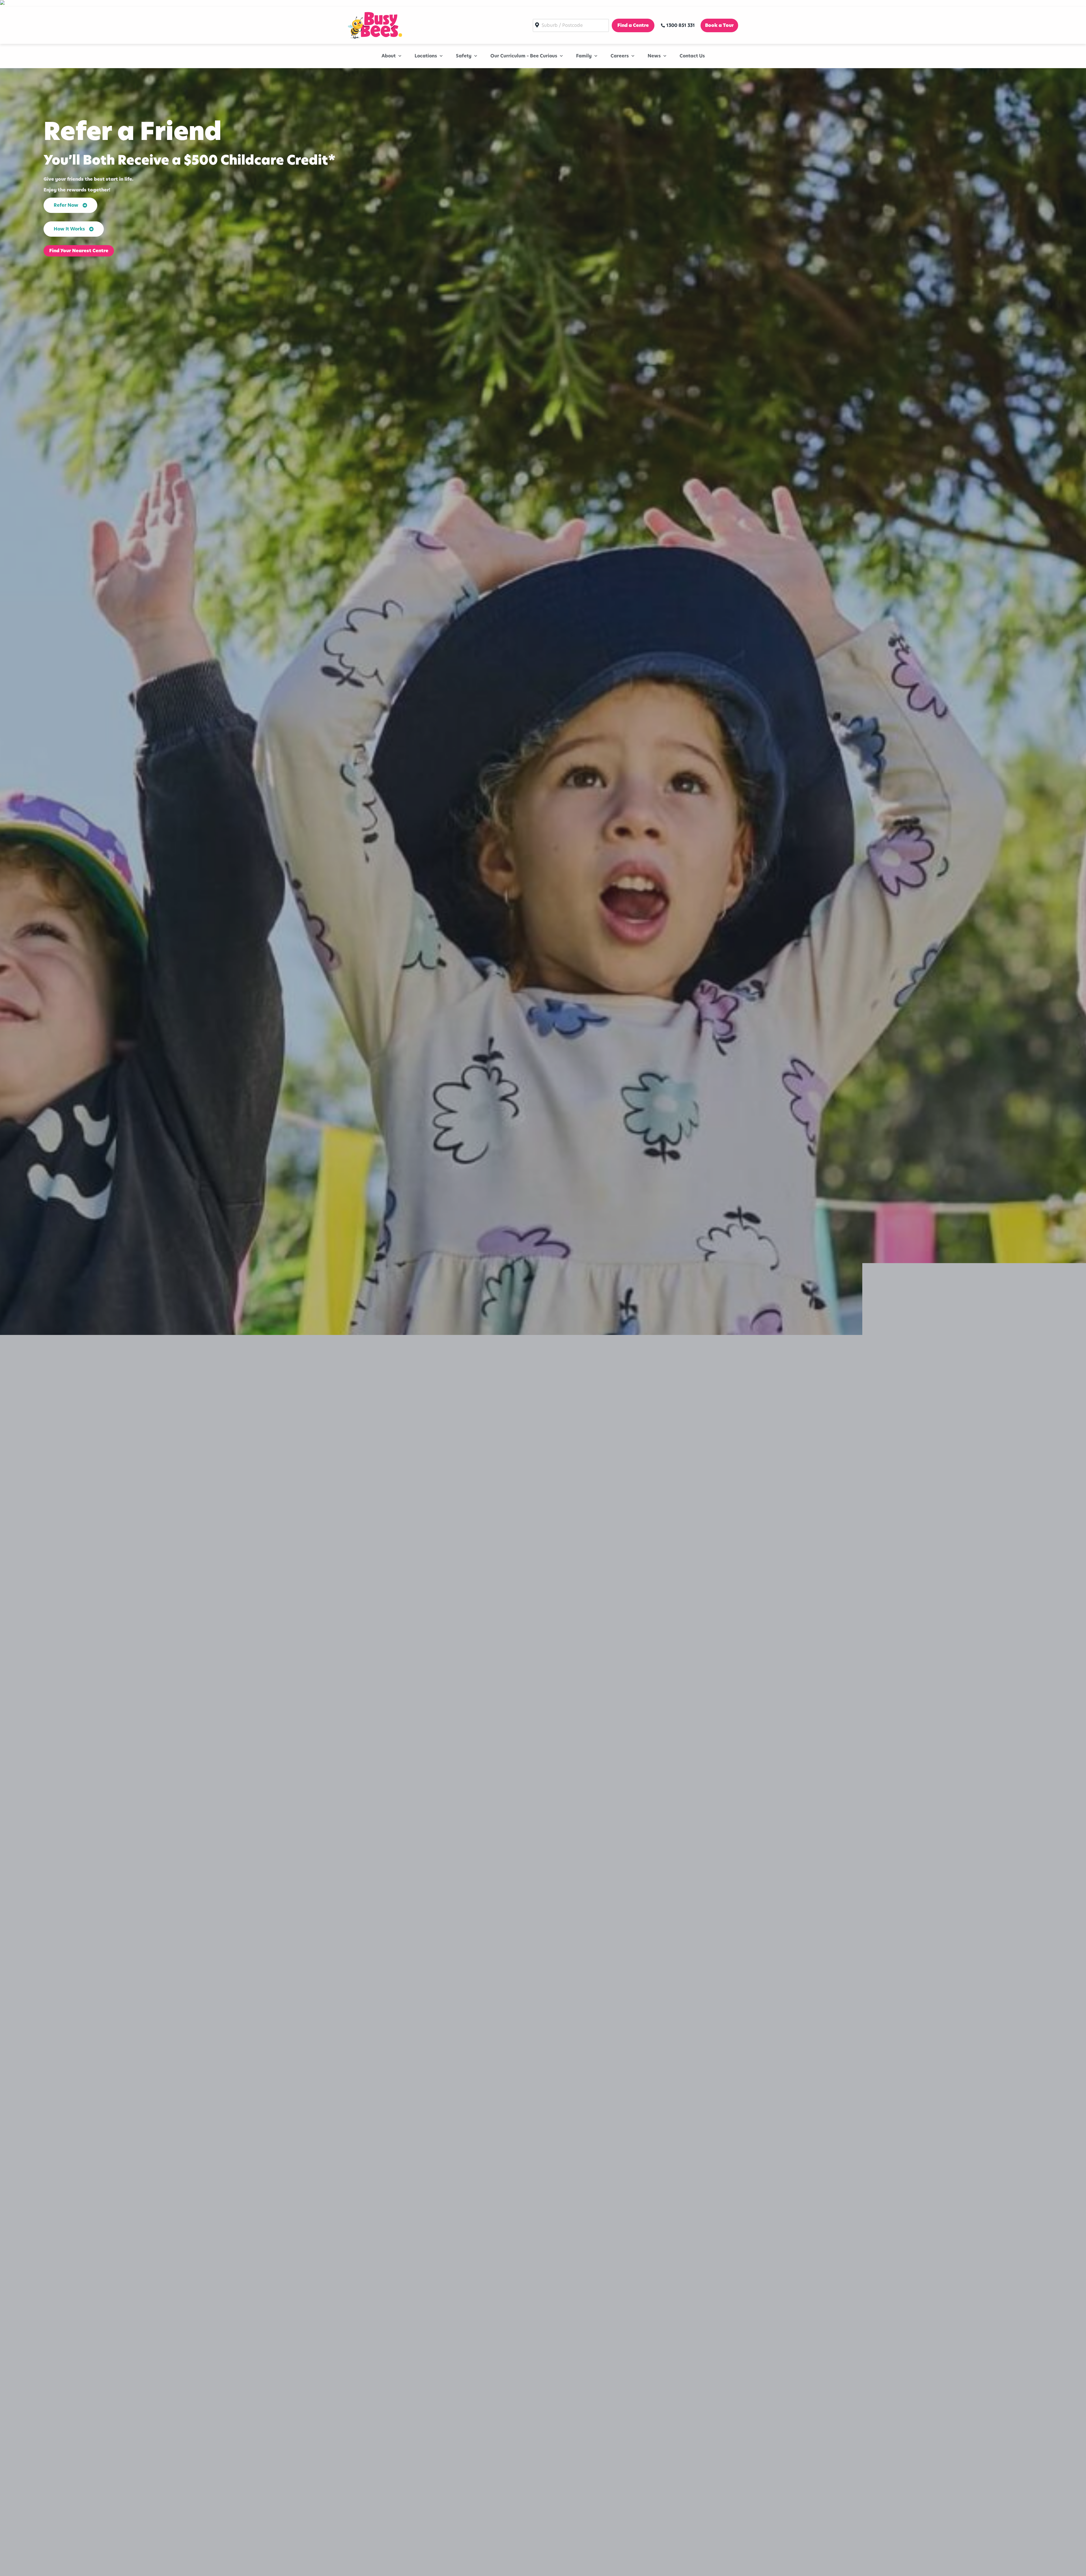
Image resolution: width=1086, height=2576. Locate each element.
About (389, 56)
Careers (620, 56)
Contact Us (692, 56)
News (654, 56)
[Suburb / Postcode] (571, 25)
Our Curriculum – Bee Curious (524, 56)
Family (584, 56)
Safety (464, 56)
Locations (426, 56)
